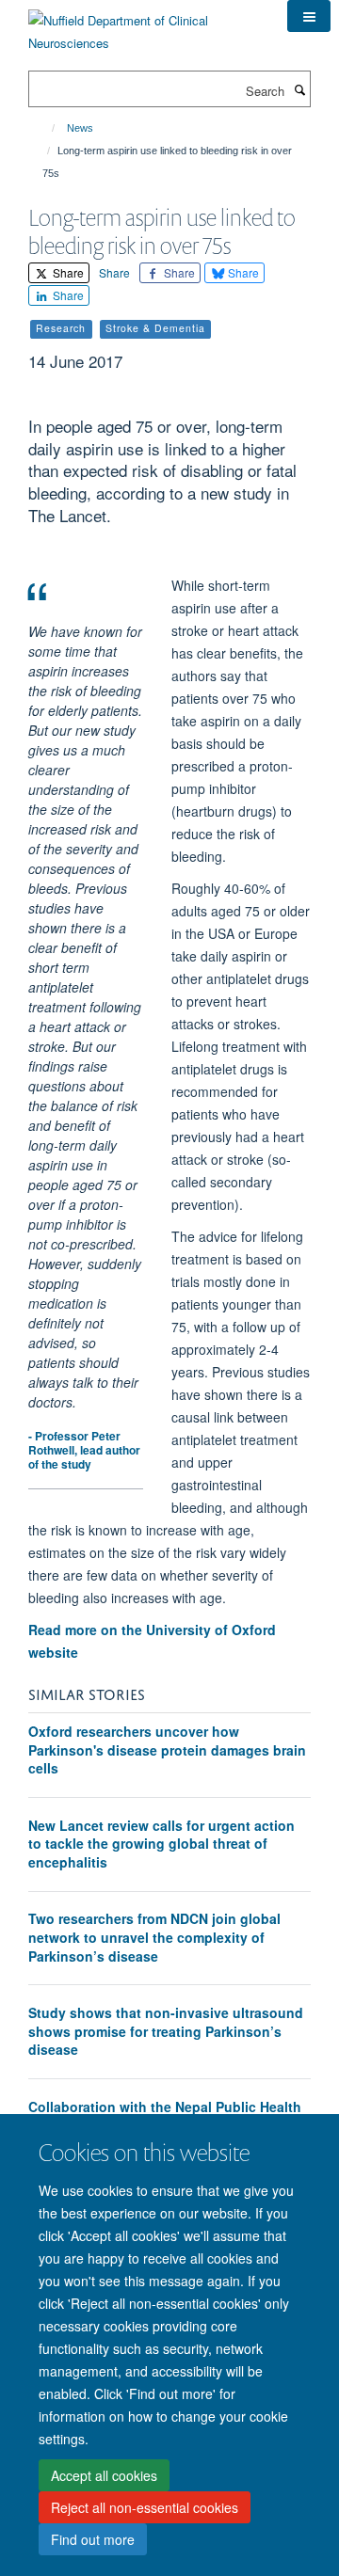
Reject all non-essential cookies (145, 2507)
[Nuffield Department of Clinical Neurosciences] (144, 25)
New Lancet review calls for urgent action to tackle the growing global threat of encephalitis (161, 1844)
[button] (309, 16)
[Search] (299, 89)
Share (67, 272)
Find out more (93, 2539)
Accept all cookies (104, 2475)
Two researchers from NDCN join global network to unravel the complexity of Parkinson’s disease (154, 1937)
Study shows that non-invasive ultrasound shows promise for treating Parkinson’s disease (166, 2031)
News (80, 128)
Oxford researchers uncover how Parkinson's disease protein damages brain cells (167, 1749)
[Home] (45, 128)
